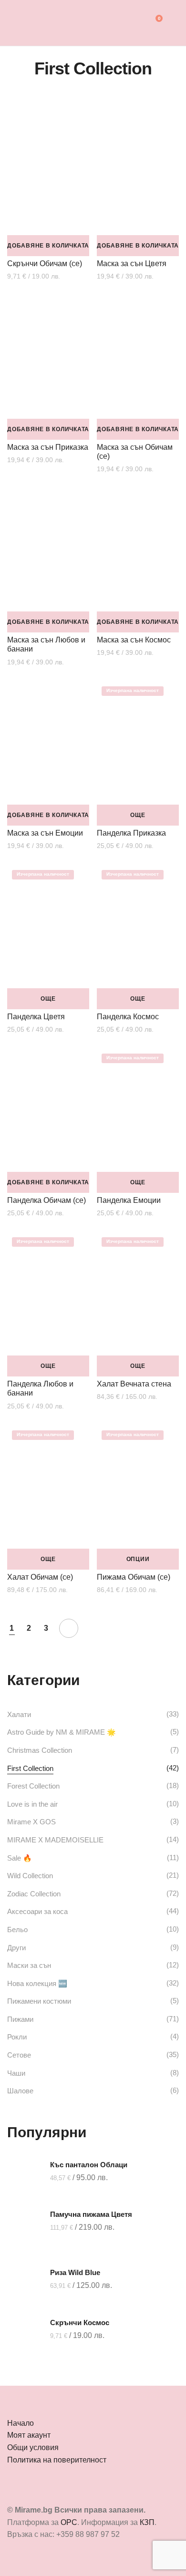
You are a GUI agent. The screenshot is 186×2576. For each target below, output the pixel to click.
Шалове (20, 2091)
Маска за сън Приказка (48, 447)
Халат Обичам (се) (40, 1577)
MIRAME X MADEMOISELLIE (55, 1840)
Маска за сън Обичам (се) (135, 452)
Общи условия (33, 2447)
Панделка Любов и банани (40, 1388)
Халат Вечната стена (134, 1384)
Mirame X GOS (31, 1822)
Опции (138, 1559)
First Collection (30, 1768)
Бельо (17, 1929)
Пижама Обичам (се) (134, 1577)
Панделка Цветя (36, 1017)
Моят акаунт (29, 2435)
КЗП (147, 2522)
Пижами (20, 2019)
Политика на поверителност (57, 2460)
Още (138, 815)
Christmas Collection (40, 1750)
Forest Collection (33, 1786)
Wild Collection (30, 1876)
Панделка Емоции (129, 1200)
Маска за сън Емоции (45, 833)
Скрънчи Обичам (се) (45, 264)
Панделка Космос (128, 1017)
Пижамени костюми (39, 2001)
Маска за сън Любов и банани (46, 644)
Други (16, 1948)
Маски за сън (29, 1965)
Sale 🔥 (20, 1858)
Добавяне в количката (48, 246)
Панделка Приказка (131, 833)
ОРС (69, 2522)
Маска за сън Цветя (132, 264)
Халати (19, 1714)
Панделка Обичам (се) (46, 1200)
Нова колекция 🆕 (37, 1983)
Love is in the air (32, 1804)
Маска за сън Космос (134, 640)
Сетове (19, 2055)
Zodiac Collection (34, 1894)
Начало (21, 2423)
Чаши (16, 2073)
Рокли (17, 2037)
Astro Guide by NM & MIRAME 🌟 (62, 1732)
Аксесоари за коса (37, 1911)
